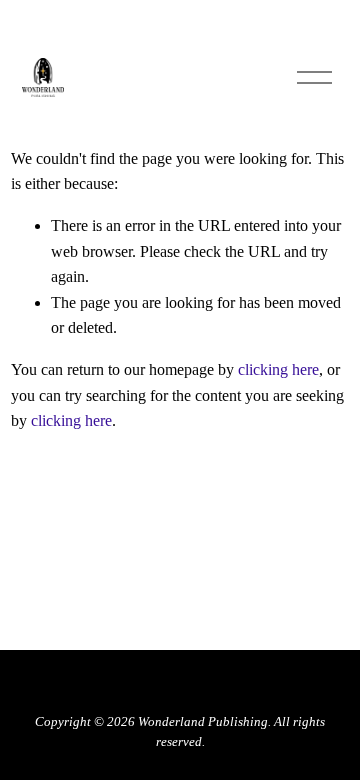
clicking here (278, 369)
